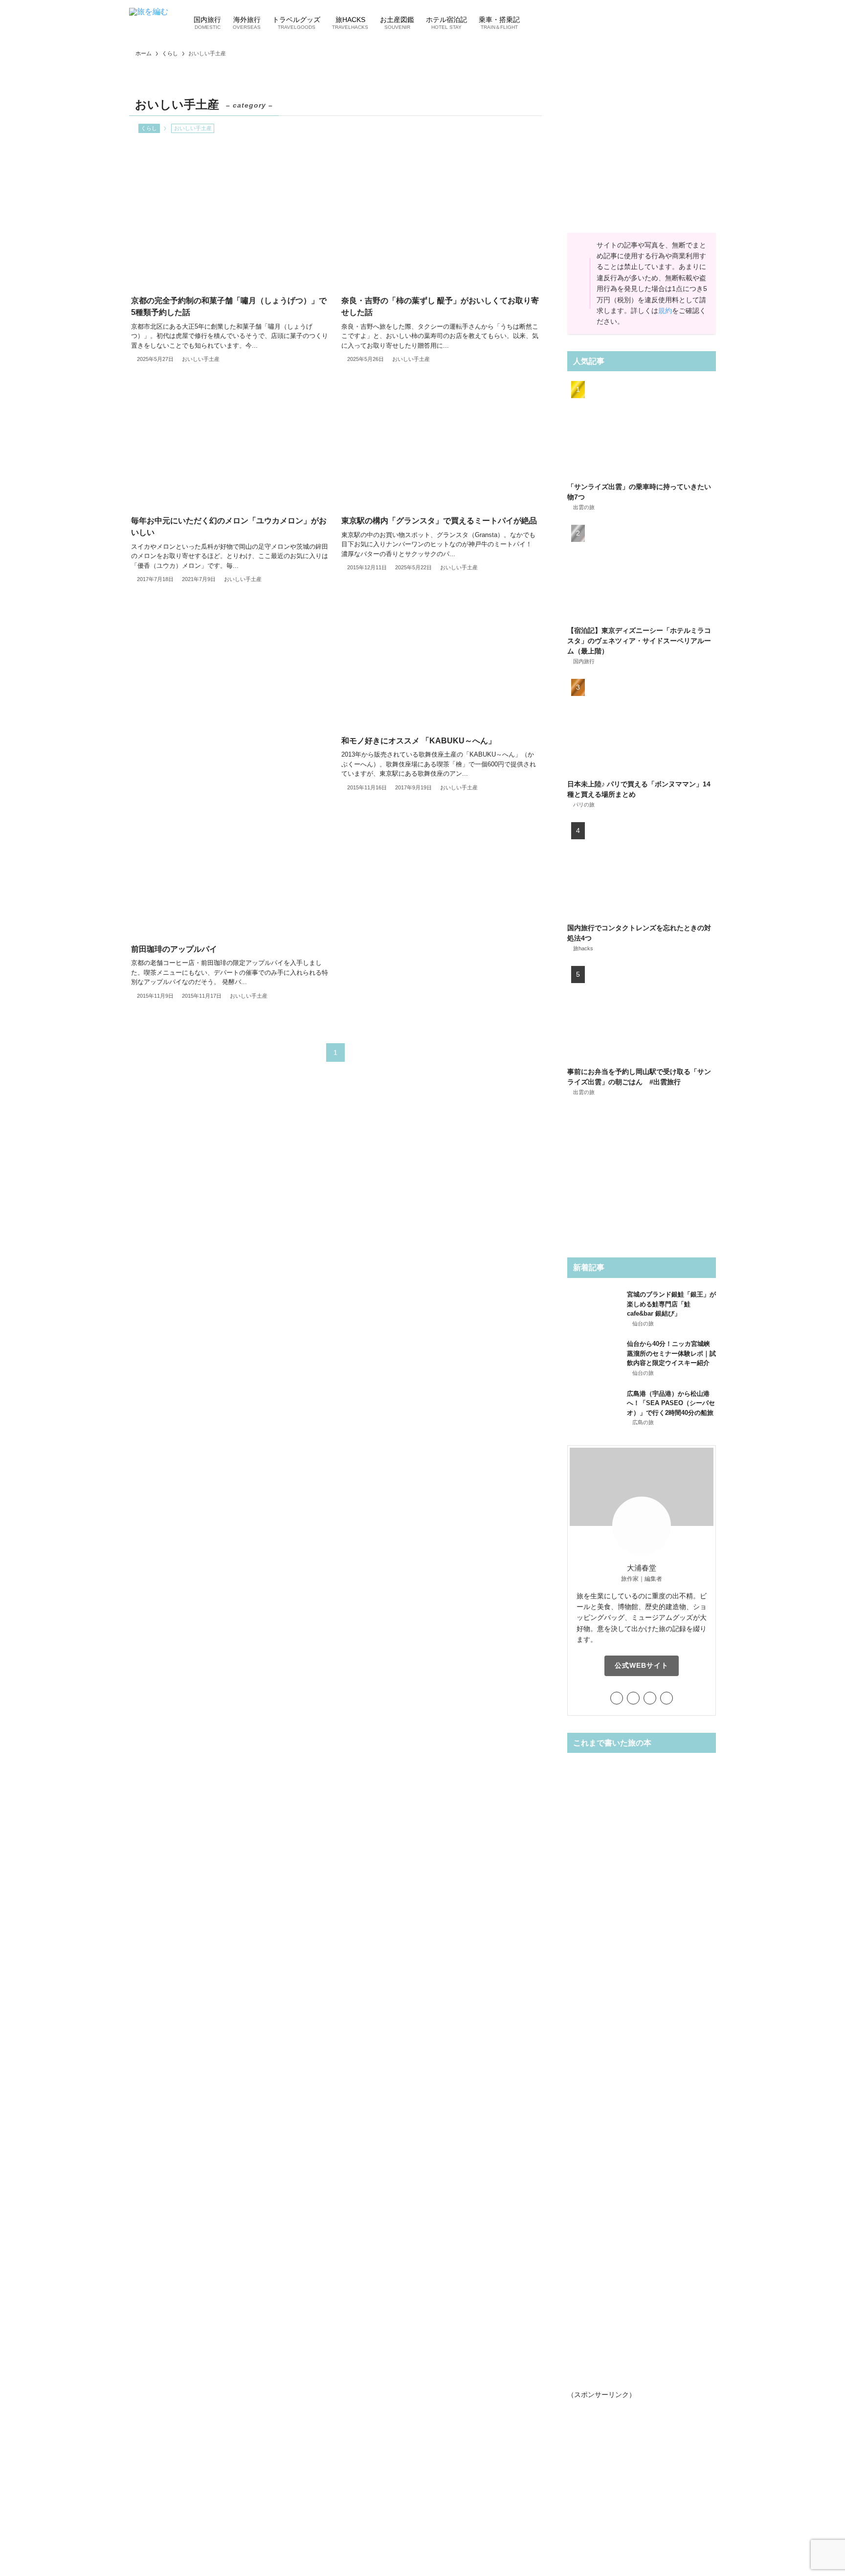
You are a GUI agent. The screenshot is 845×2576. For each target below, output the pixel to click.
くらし (149, 128)
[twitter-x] (617, 1698)
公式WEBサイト (642, 1665)
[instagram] (633, 1698)
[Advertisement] (230, 692)
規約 (665, 311)
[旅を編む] (149, 22)
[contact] (667, 1698)
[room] (650, 1698)
